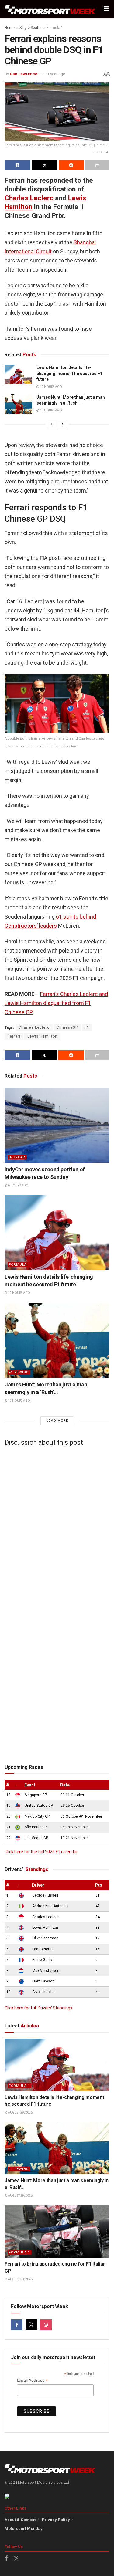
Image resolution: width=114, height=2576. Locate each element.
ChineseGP (67, 1027)
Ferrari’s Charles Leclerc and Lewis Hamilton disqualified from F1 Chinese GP (56, 1003)
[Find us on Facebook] (17, 2325)
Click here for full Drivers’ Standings (38, 2008)
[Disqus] (57, 1527)
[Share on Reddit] (71, 165)
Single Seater (31, 28)
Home (10, 28)
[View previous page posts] (52, 424)
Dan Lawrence (24, 74)
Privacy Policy (56, 2520)
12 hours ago (51, 387)
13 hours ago (51, 410)
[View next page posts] (63, 424)
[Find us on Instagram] (46, 2325)
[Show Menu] (107, 9)
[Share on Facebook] (17, 165)
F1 (87, 1027)
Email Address (33, 2380)
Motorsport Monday (24, 2529)
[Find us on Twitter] (31, 2325)
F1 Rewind (19, 1372)
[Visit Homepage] (50, 9)
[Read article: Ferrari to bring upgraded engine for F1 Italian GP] (57, 2232)
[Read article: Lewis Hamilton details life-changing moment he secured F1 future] (18, 374)
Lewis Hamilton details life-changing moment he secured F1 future (69, 373)
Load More (57, 1421)
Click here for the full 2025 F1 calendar (41, 1852)
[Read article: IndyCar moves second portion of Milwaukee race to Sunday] (57, 1125)
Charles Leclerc (29, 198)
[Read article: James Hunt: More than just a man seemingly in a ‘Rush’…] (18, 404)
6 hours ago (18, 1185)
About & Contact (20, 2520)
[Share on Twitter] (45, 165)
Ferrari (14, 1036)
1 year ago (56, 74)
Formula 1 (55, 28)
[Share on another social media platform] (97, 165)
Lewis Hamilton (42, 1036)
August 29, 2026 (20, 2112)
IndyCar (17, 1157)
